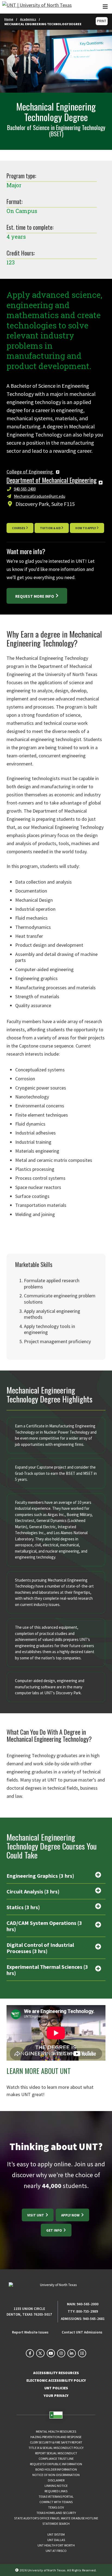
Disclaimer (56, 2480)
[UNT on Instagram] (61, 2353)
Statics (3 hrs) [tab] (23, 1907)
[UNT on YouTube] (51, 2353)
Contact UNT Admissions (82, 2332)
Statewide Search (56, 2524)
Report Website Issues (30, 2332)
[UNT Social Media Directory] (82, 2353)
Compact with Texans (56, 2502)
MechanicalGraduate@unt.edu (40, 496)
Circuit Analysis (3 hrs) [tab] (33, 1891)
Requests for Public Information (56, 2464)
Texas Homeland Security (56, 2513)
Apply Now (71, 2215)
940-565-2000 (88, 2304)
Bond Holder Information (56, 2469)
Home (9, 19)
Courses (19, 528)
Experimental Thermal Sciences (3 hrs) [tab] (47, 1970)
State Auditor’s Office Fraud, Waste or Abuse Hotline (56, 2518)
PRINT (102, 21)
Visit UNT (36, 2215)
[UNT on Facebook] (30, 2353)
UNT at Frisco (56, 2551)
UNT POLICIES (56, 2388)
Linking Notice (56, 2486)
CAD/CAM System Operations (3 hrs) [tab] (44, 1926)
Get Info (55, 2230)
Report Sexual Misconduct (56, 2453)
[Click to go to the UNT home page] (37, 7)
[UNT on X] (40, 2353)
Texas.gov (56, 2507)
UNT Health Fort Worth (56, 2545)
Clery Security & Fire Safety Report (56, 2442)
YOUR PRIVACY (56, 2396)
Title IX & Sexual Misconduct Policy (56, 2448)
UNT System (56, 2534)
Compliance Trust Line (56, 2459)
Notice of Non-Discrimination (56, 2475)
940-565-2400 (25, 489)
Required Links (56, 2491)
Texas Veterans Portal (56, 2496)
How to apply (86, 528)
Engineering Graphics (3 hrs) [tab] (40, 1876)
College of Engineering (30, 472)
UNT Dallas (56, 2540)
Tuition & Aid (50, 528)
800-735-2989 (87, 2311)
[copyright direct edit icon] (17, 2570)
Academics (28, 19)
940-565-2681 (94, 2319)
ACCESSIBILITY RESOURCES (56, 2373)
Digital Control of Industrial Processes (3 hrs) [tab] (40, 1948)
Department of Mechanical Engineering (52, 480)
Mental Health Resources (56, 2431)
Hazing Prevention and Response (56, 2437)
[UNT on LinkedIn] (71, 2353)
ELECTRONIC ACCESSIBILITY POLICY (56, 2381)
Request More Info (35, 596)
